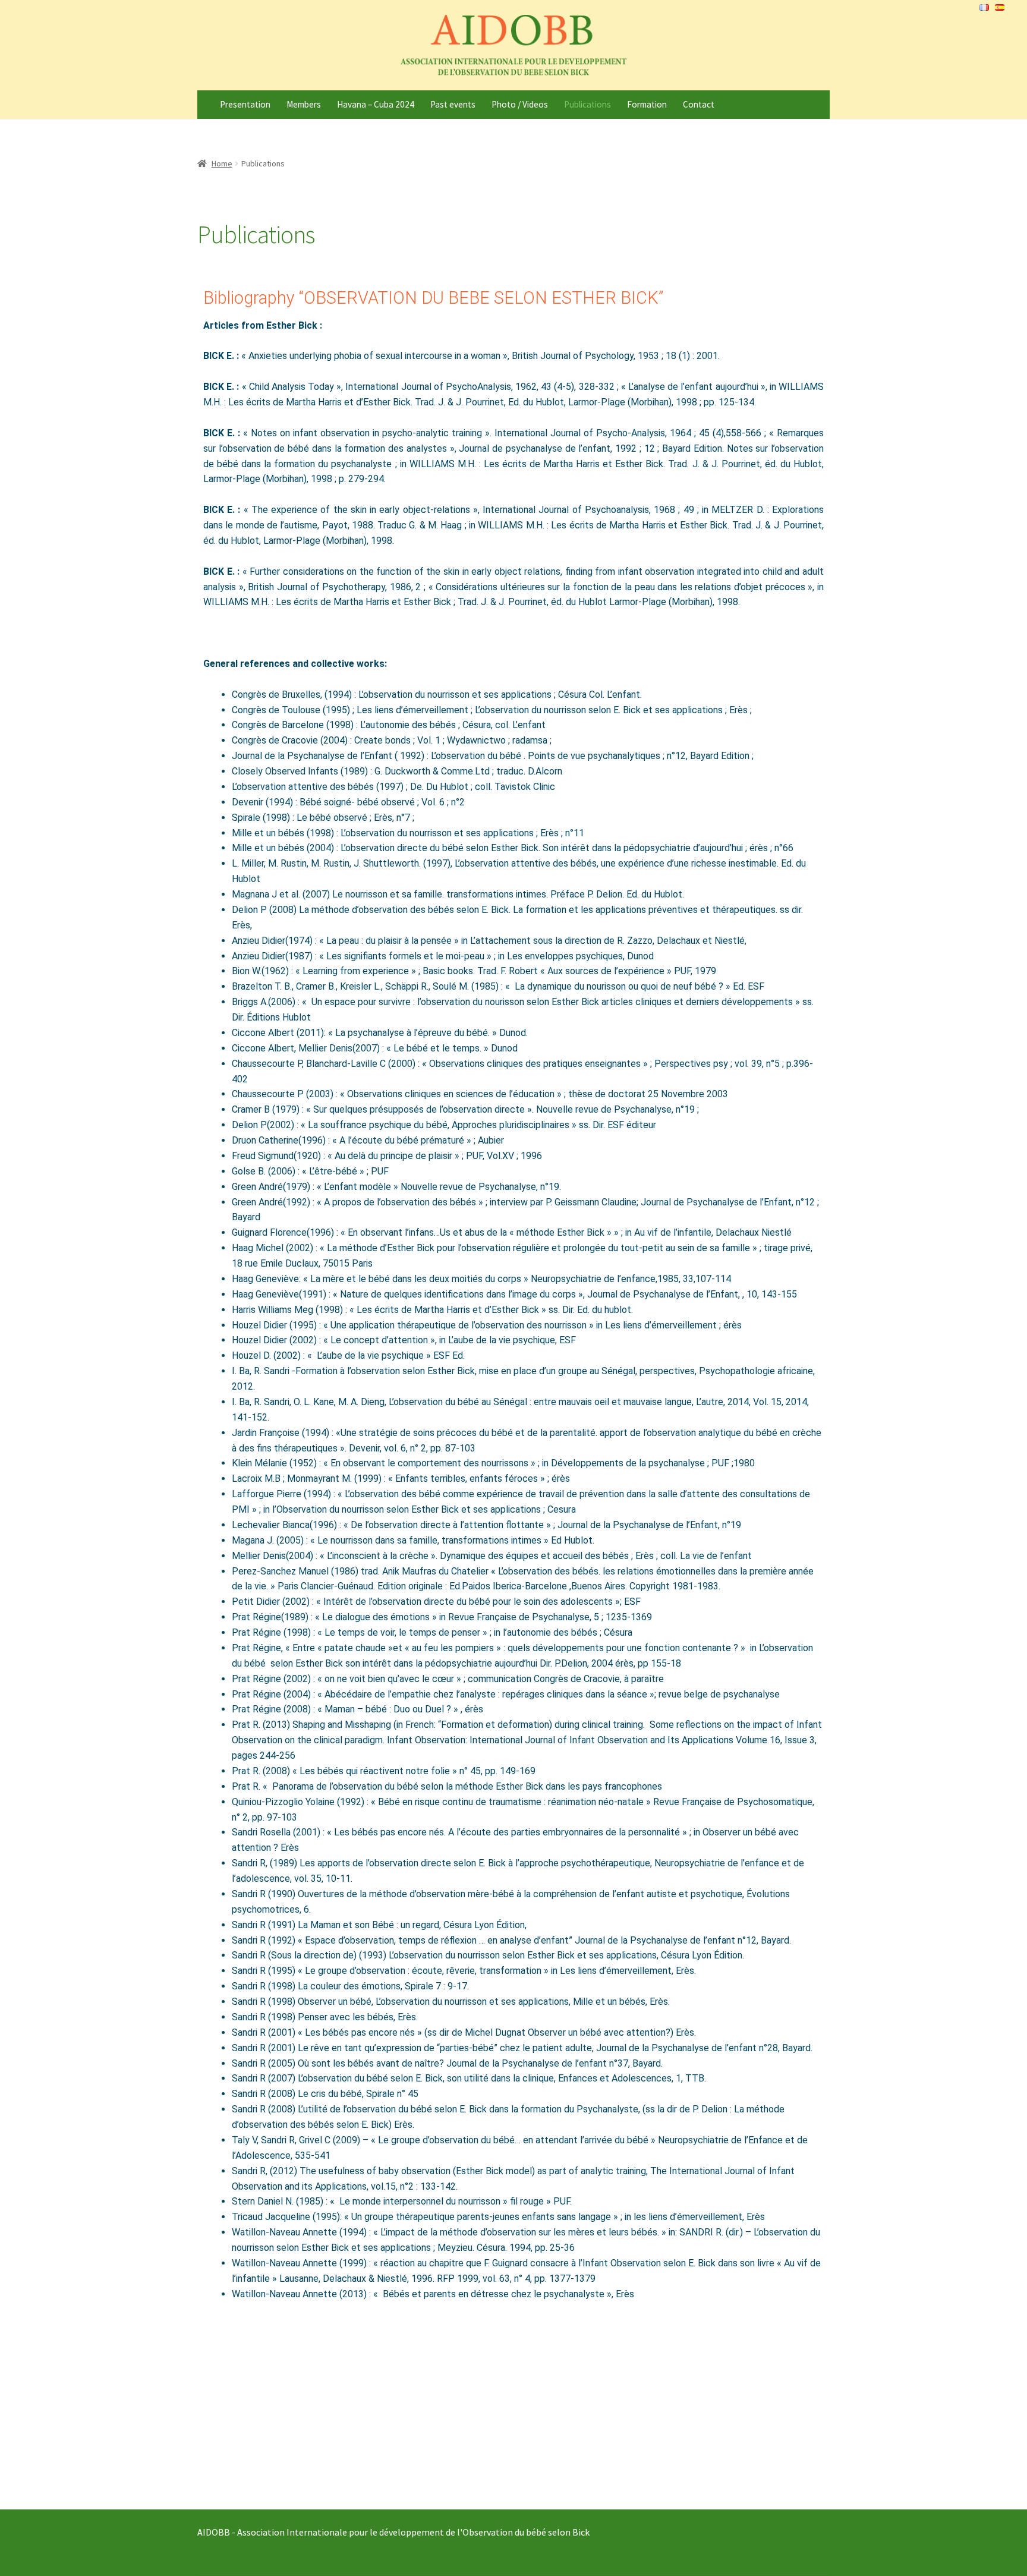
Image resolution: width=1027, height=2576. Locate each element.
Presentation (245, 104)
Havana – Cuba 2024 (376, 104)
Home (222, 163)
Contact (699, 104)
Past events (453, 104)
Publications (587, 104)
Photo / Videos (520, 104)
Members (304, 104)
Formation (647, 104)
